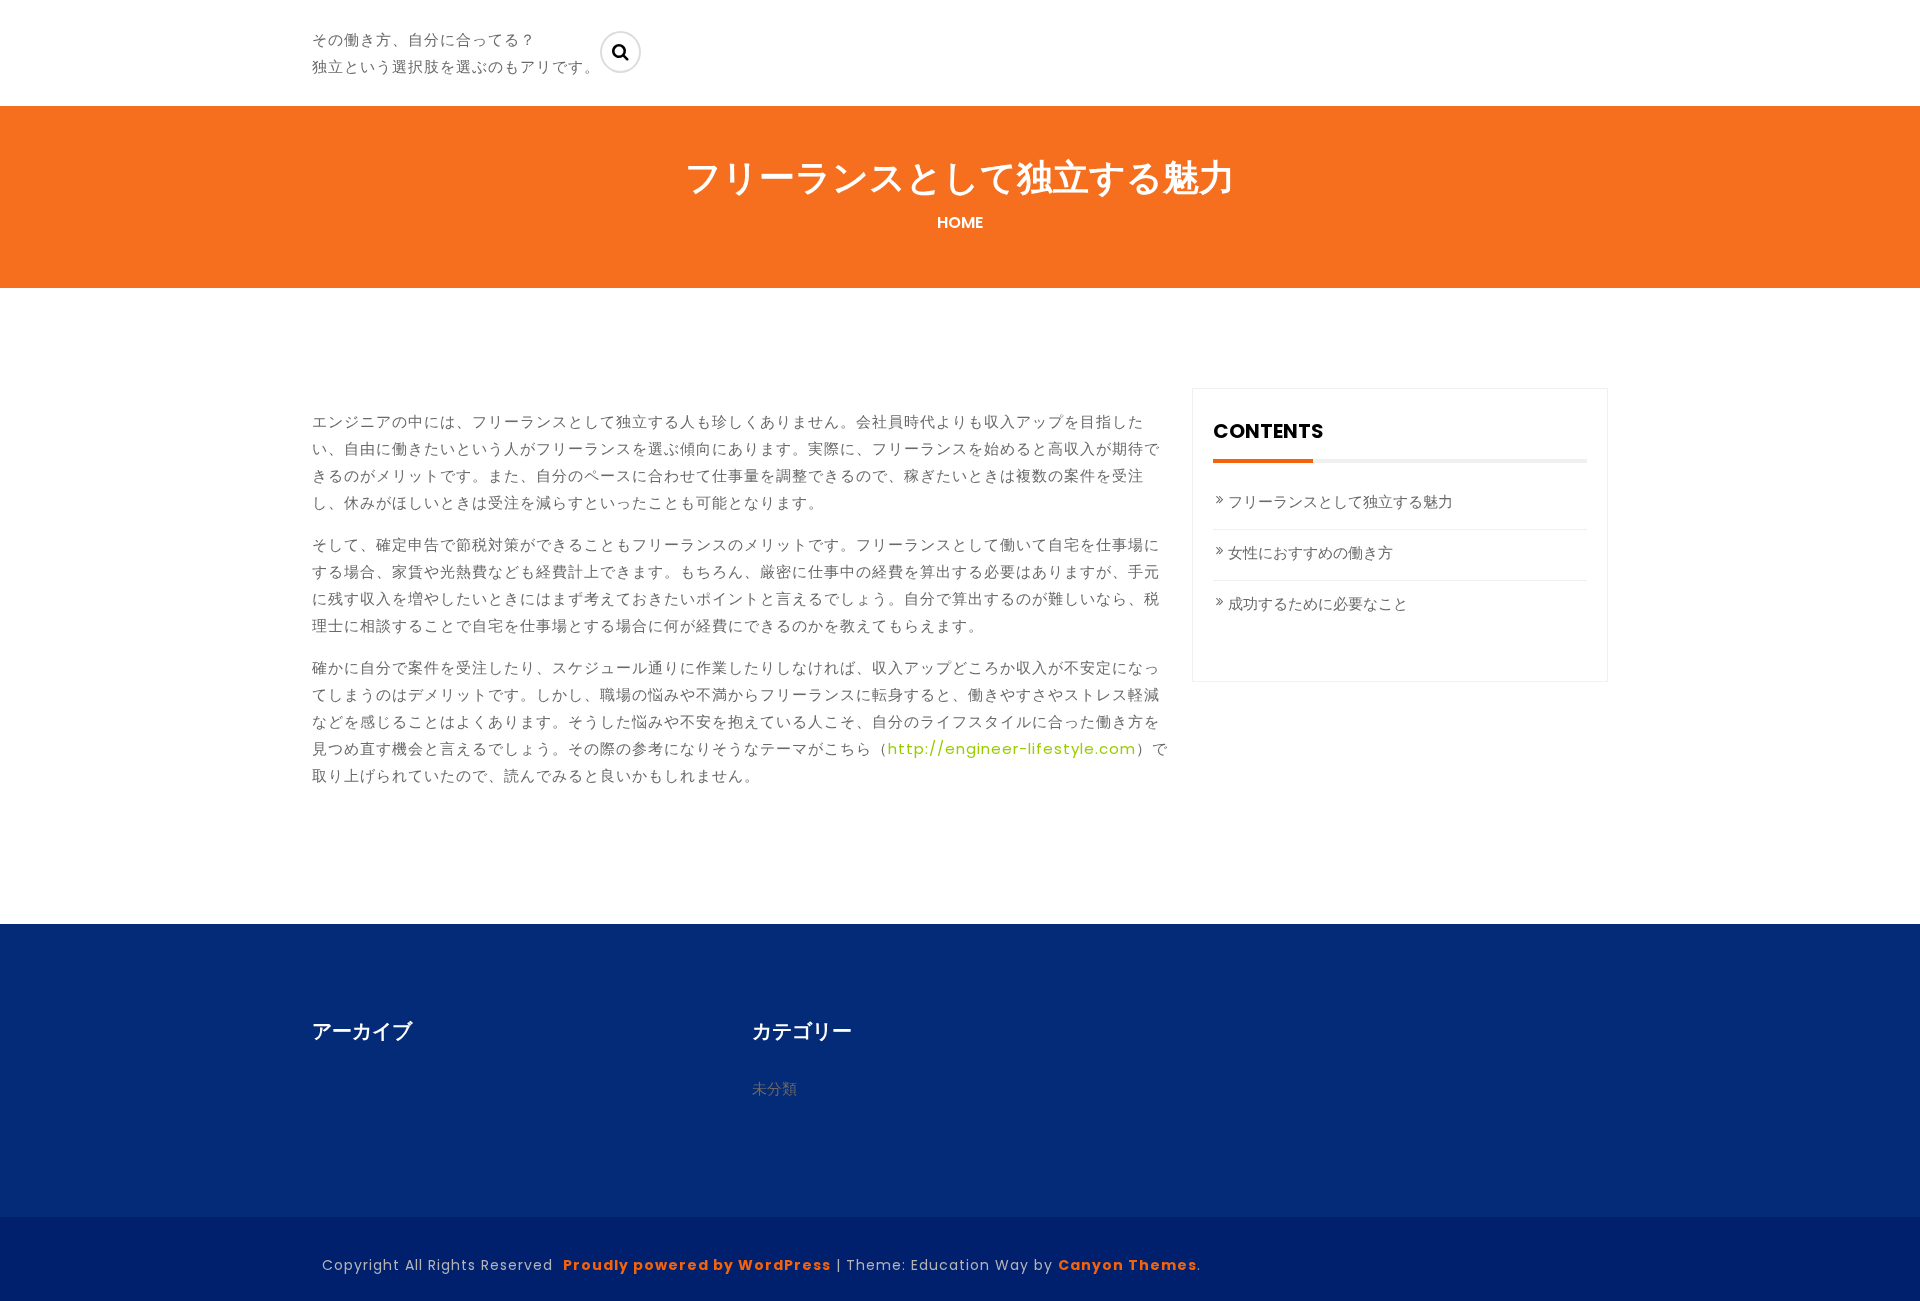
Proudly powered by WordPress (697, 1265)
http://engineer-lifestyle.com (1012, 748)
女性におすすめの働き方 (1310, 552)
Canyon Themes (1127, 1265)
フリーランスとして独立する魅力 (1340, 501)
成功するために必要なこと (1318, 603)
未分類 (774, 1088)
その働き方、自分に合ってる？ (424, 39)
